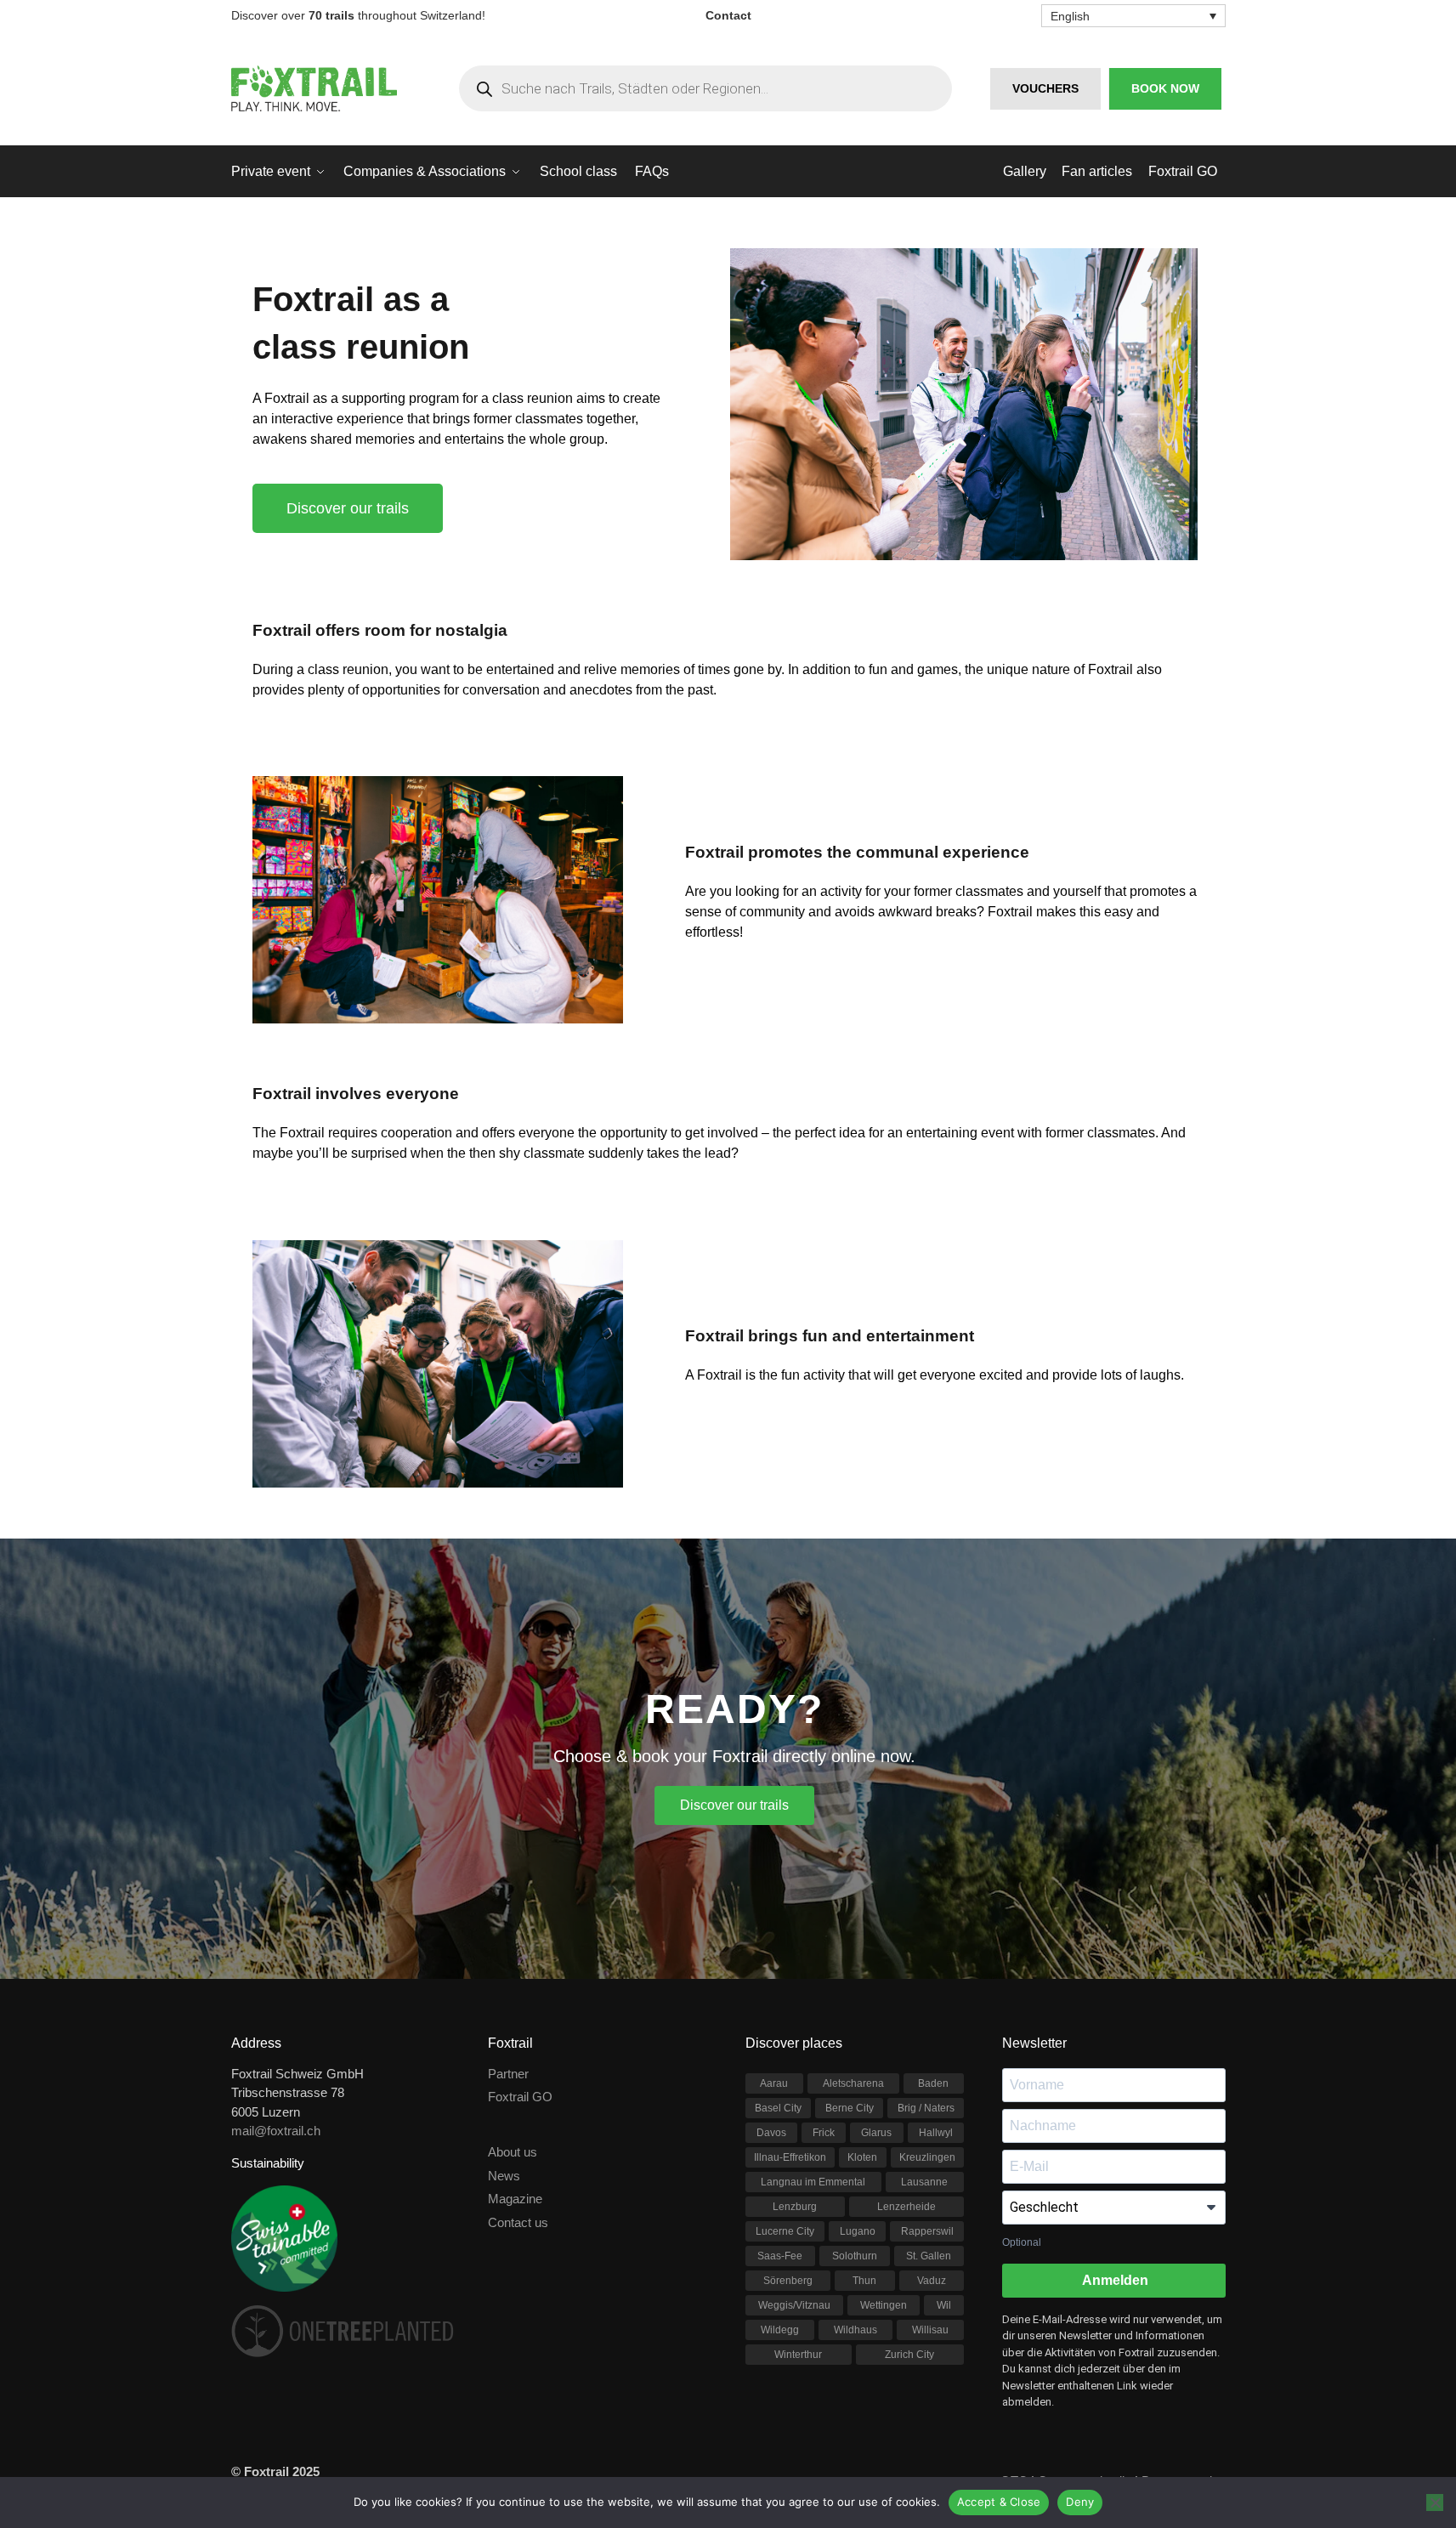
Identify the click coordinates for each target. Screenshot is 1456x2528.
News (504, 2176)
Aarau (774, 2083)
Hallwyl (936, 2133)
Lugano (858, 2231)
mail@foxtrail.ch (276, 2131)
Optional (1022, 2242)
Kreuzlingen (927, 2157)
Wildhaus (855, 2330)
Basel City (778, 2108)
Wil (944, 2305)
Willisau (930, 2330)
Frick (824, 2133)
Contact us (518, 2222)
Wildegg (780, 2330)
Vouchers (1045, 88)
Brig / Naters (926, 2108)
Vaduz (932, 2281)
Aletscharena (853, 2083)
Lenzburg (795, 2207)
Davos (771, 2133)
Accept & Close (999, 2502)
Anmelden (1114, 2280)
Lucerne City (785, 2231)
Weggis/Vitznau (794, 2305)
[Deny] (1435, 2502)
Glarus (876, 2133)
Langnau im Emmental (813, 2182)
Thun (864, 2281)
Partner (508, 2074)
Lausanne (924, 2182)
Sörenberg (788, 2281)
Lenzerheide (906, 2207)
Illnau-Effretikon (790, 2157)
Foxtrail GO (520, 2097)
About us (513, 2152)
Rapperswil (927, 2231)
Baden (933, 2083)
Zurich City (909, 2355)
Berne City (850, 2108)
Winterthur (798, 2355)
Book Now (1165, 88)
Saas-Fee (780, 2256)
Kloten (862, 2157)
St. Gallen (929, 2256)
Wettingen (884, 2305)
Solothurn (855, 2256)
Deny (1080, 2502)
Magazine (515, 2199)
